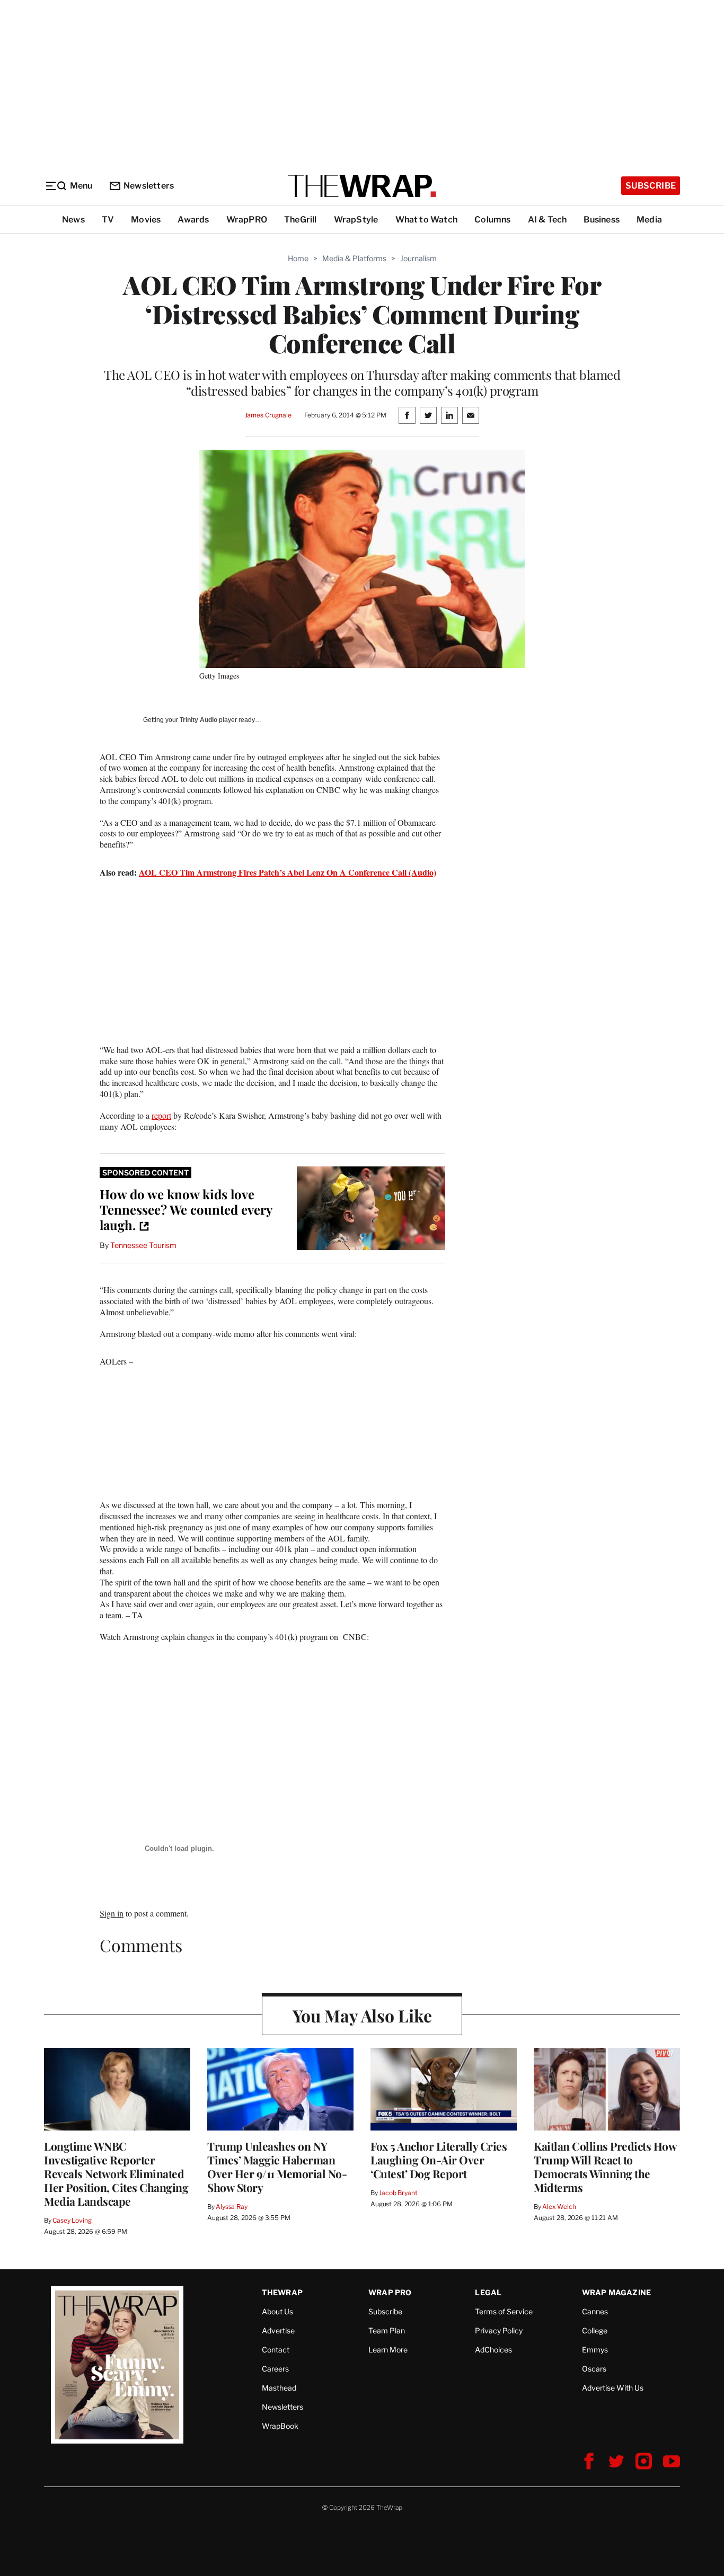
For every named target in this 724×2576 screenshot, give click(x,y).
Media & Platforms (354, 258)
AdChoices (493, 2350)
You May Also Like (362, 2015)
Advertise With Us (613, 2388)
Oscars (594, 2369)
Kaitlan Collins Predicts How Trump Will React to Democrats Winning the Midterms (605, 2167)
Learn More (388, 2350)
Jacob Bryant (398, 2193)
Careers (275, 2369)
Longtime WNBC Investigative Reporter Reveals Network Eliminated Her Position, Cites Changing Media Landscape (116, 2173)
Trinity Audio (198, 720)
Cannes (595, 2311)
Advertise (278, 2330)
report (161, 1115)
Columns (492, 220)
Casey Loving (72, 2220)
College (595, 2330)
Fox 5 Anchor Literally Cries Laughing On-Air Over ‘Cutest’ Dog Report (439, 2160)
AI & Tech (548, 220)
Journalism (418, 258)
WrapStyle (356, 220)
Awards (193, 220)
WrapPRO (247, 220)
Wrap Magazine (617, 2292)
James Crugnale (268, 415)
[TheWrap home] (362, 186)
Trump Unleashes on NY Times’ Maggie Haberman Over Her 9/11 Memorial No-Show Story (277, 2167)
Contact (276, 2350)
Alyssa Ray (232, 2207)
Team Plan (387, 2330)
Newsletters (149, 186)
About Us (277, 2311)
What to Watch (427, 220)
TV (108, 220)
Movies (146, 220)
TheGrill (301, 220)
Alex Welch (559, 2207)
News (73, 220)
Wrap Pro (390, 2292)
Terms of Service (504, 2311)
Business (602, 220)
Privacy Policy (499, 2330)
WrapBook (280, 2426)
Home (298, 258)
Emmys (595, 2350)
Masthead (279, 2388)
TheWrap (282, 2292)
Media (649, 220)
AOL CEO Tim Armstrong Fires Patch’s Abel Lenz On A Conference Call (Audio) (288, 872)
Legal (488, 2292)
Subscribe (651, 186)
